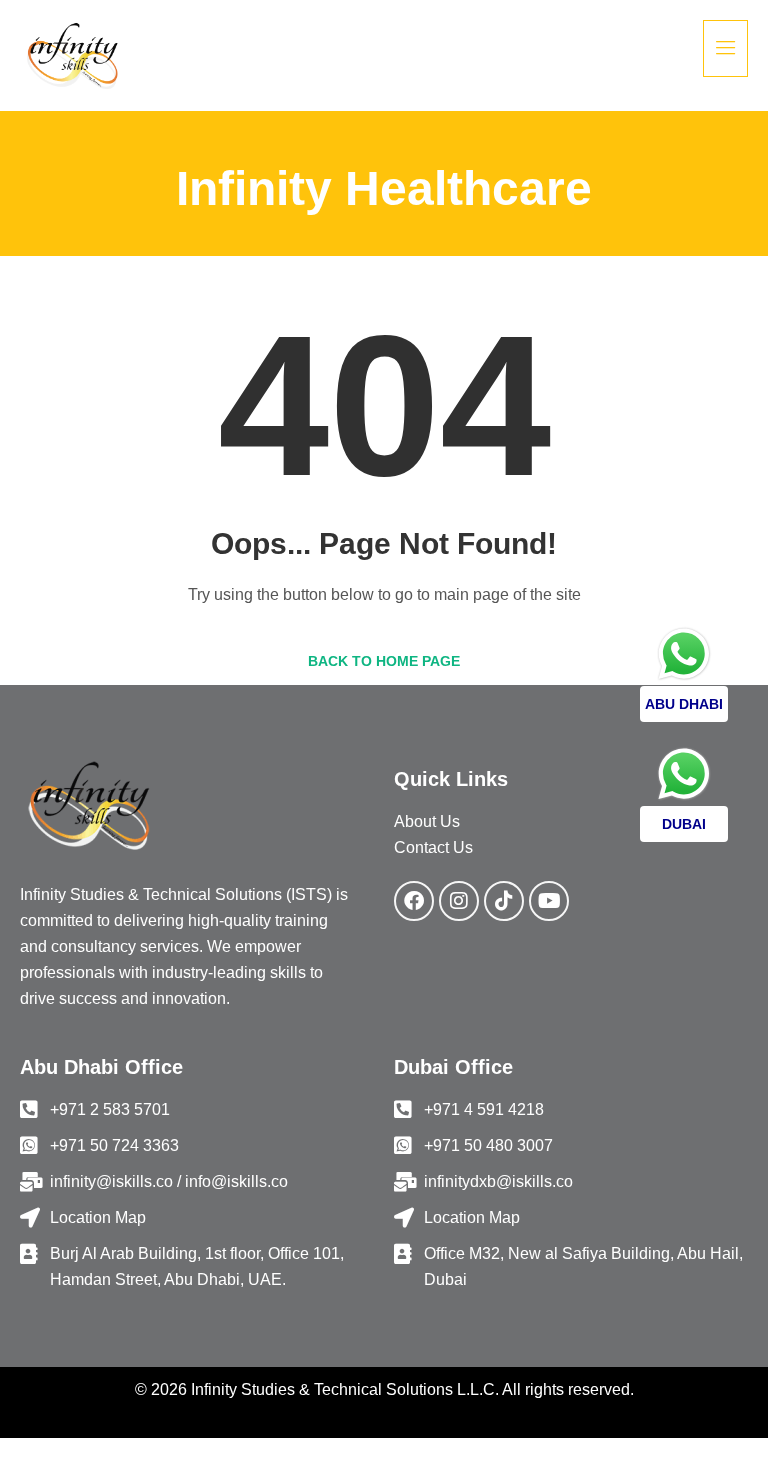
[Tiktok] (504, 901)
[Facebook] (414, 901)
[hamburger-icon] (725, 48)
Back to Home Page (384, 661)
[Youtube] (549, 901)
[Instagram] (459, 901)
